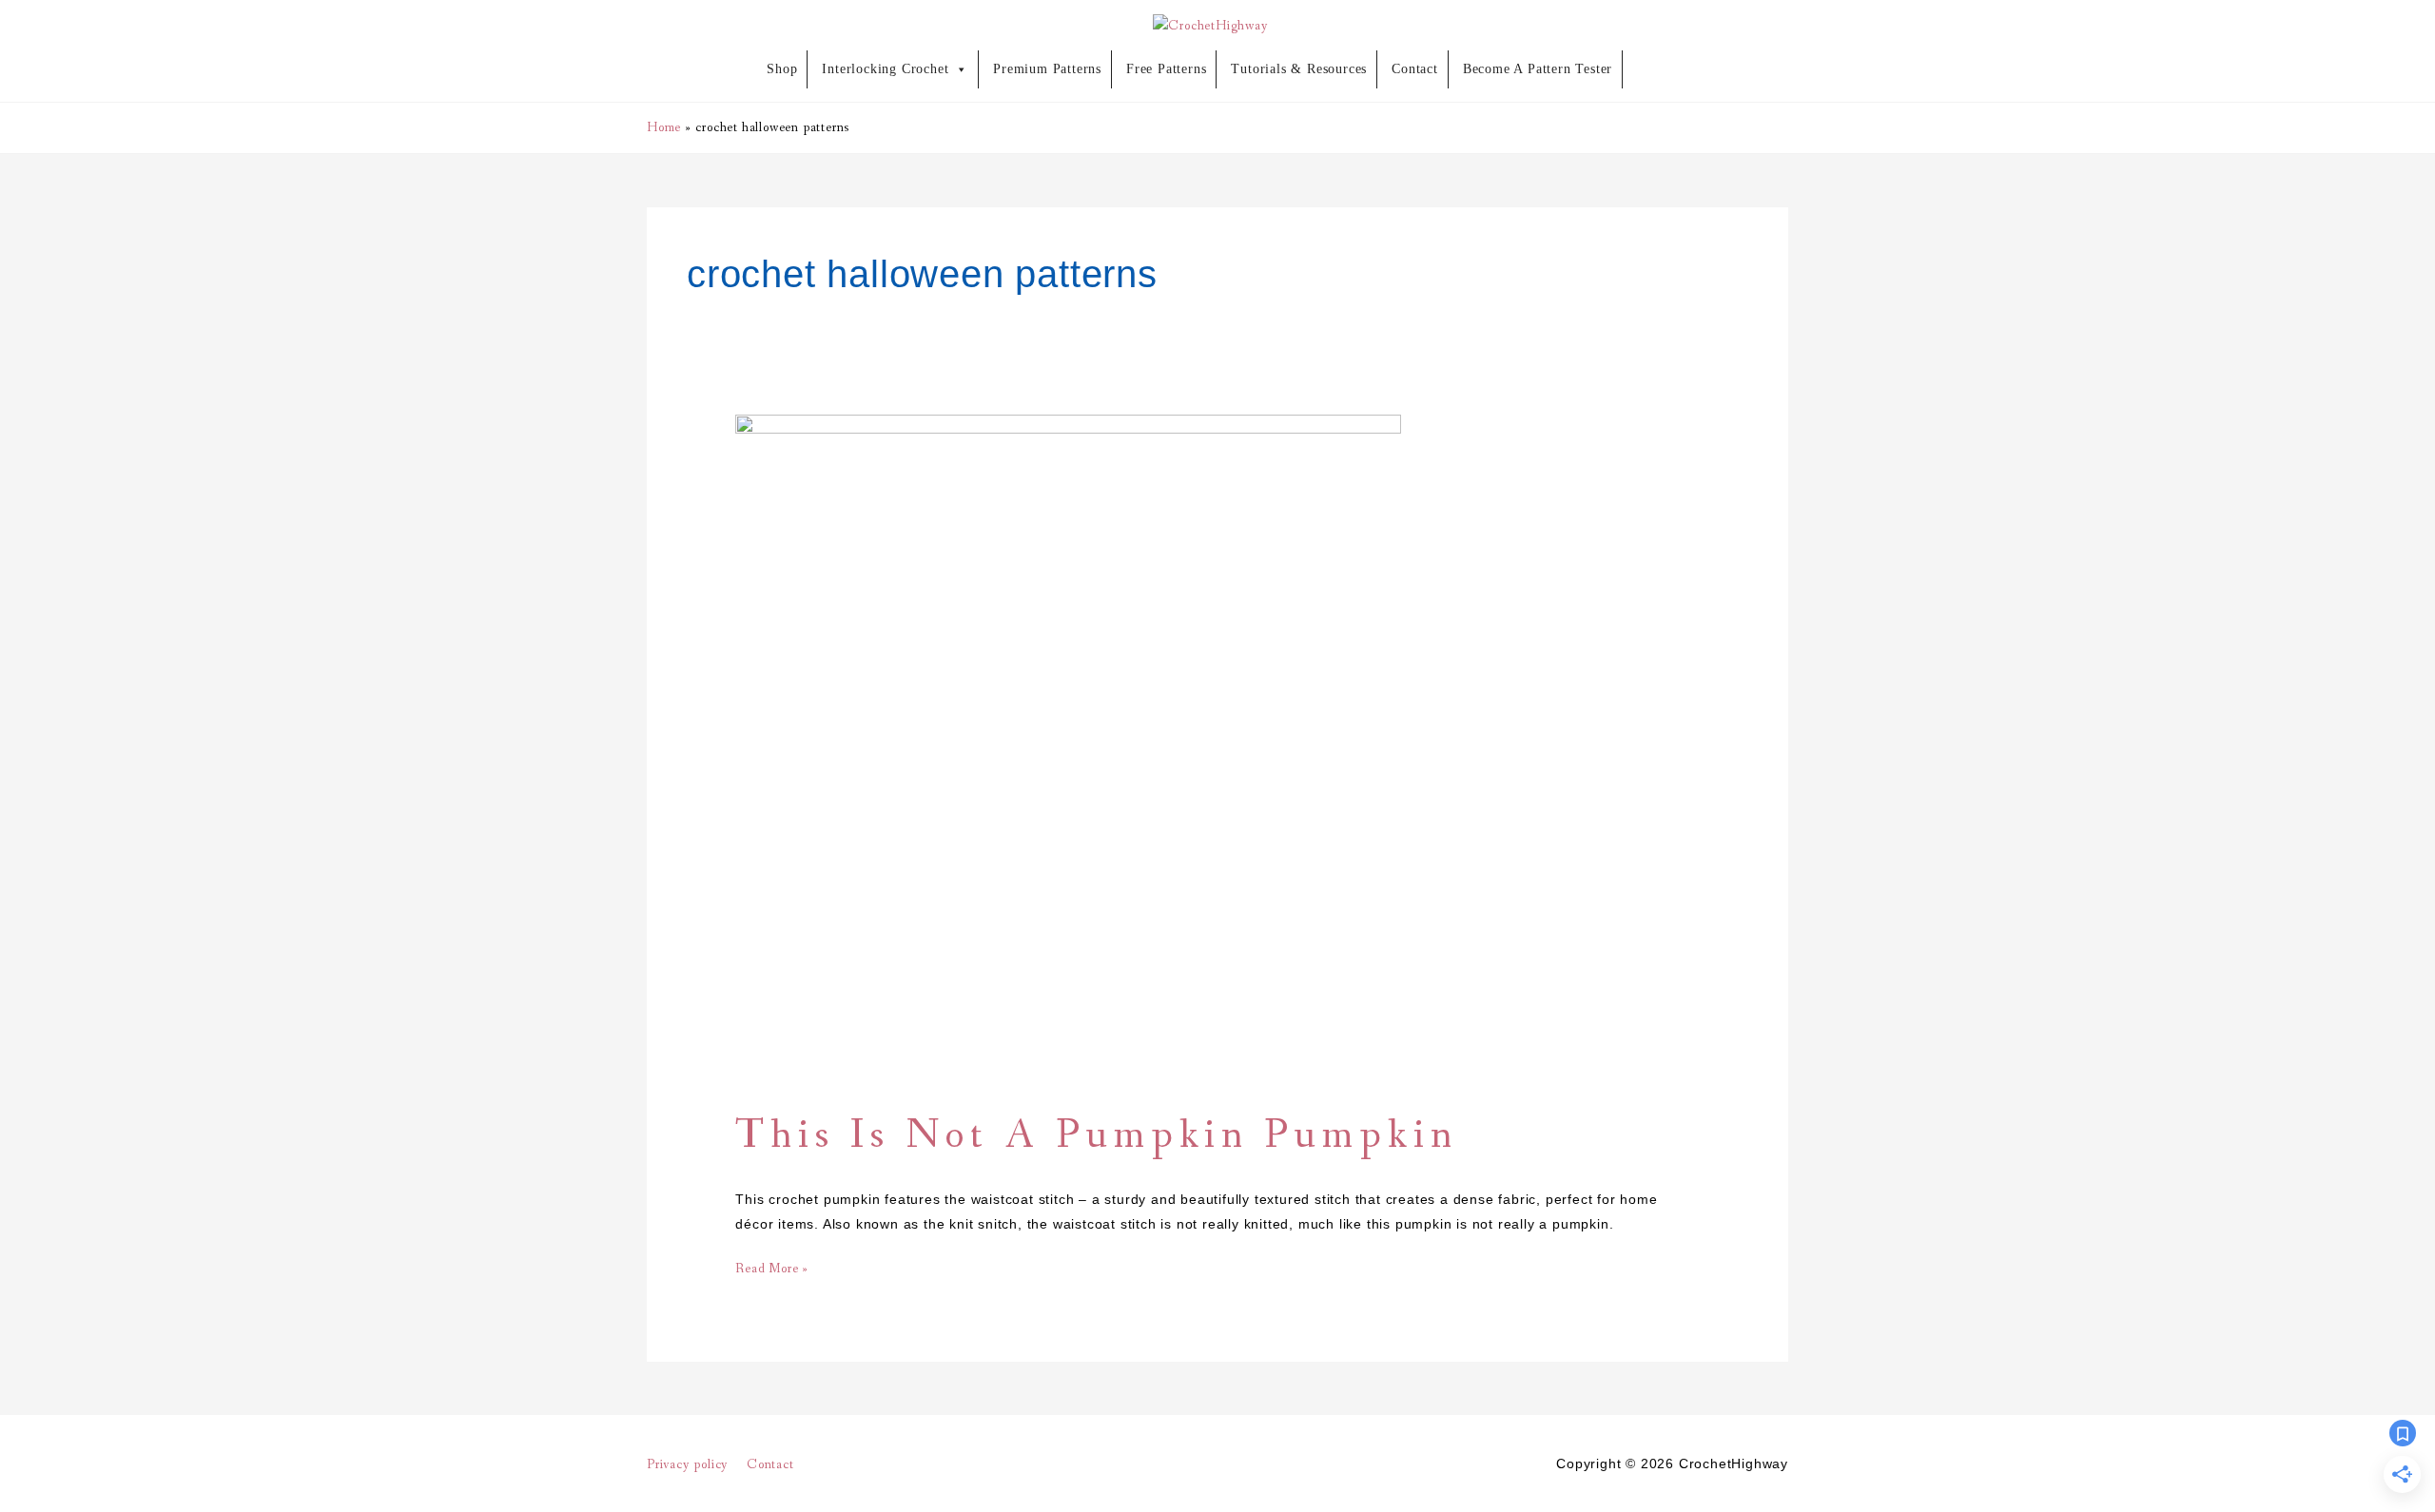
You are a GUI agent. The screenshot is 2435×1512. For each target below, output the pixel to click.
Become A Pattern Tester (1538, 69)
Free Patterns (1166, 69)
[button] (1653, 68)
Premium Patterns (1047, 69)
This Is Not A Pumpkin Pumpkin (1096, 1136)
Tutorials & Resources (1299, 69)
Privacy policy (688, 1464)
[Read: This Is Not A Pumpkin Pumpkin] (1068, 746)
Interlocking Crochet (885, 69)
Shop (782, 69)
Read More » (772, 1267)
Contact (1415, 69)
